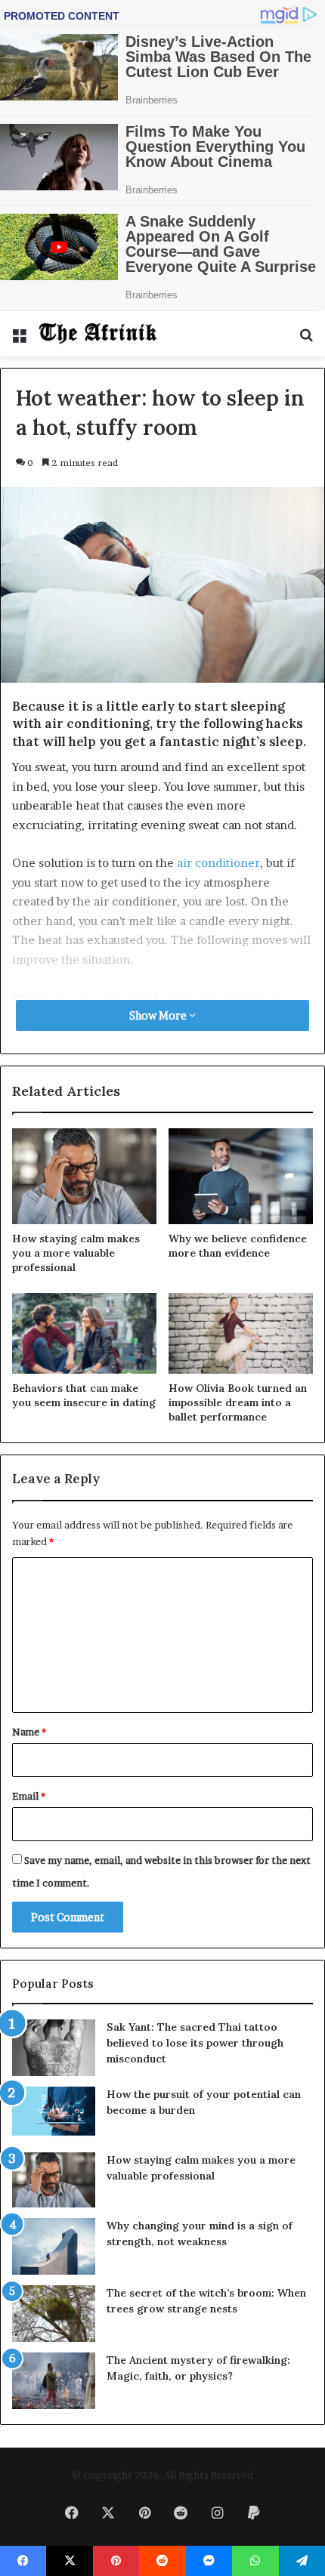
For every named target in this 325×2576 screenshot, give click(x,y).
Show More (159, 1015)
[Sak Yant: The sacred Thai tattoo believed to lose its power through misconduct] (54, 2048)
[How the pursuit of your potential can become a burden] (54, 2114)
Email (29, 1796)
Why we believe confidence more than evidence (238, 1246)
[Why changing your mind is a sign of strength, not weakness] (54, 2246)
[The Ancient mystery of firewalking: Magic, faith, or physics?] (54, 2381)
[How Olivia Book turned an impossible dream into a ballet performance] (241, 1334)
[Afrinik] (98, 334)
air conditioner (218, 863)
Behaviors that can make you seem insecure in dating (84, 1395)
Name (29, 1732)
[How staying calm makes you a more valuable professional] (84, 1176)
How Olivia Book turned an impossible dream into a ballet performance (238, 1402)
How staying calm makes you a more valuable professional (76, 1253)
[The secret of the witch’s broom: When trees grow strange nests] (54, 2314)
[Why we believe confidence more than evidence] (241, 1176)
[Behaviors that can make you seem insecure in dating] (84, 1334)
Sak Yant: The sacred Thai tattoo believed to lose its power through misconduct (195, 2043)
